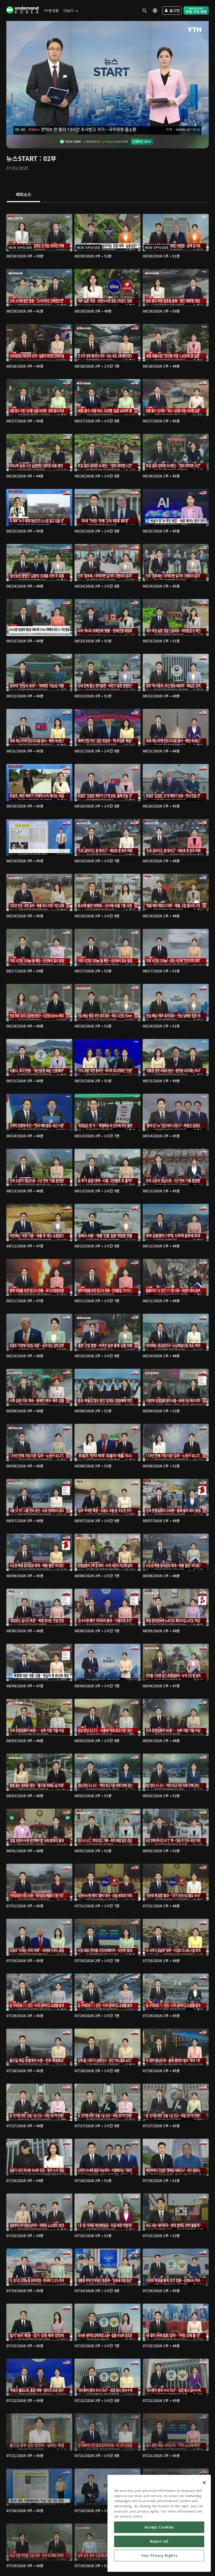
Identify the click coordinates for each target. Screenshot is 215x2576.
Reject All (159, 2541)
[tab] (23, 195)
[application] (107, 78)
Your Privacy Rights (159, 2555)
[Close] (204, 2483)
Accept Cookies (159, 2527)
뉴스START (22, 158)
